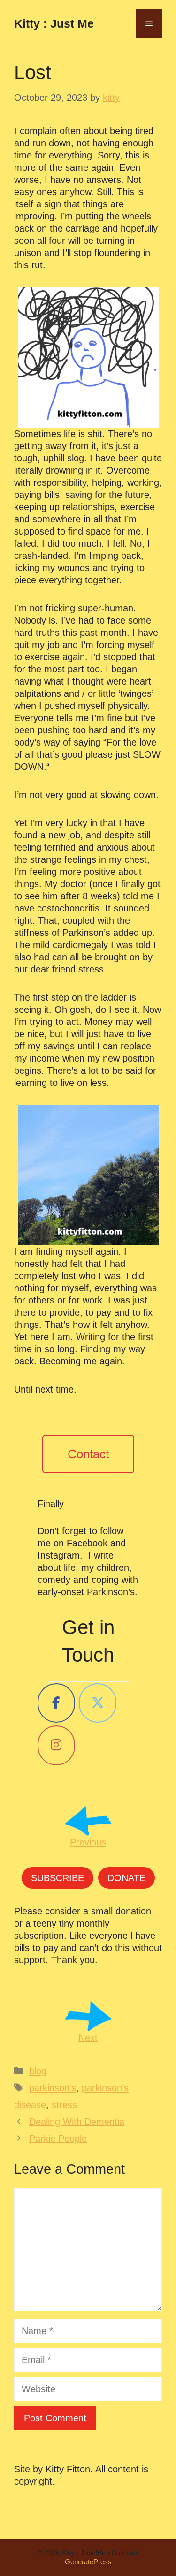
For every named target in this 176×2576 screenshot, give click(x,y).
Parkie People (58, 2139)
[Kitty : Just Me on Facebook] (56, 1703)
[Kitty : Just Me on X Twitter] (98, 1703)
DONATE (126, 1878)
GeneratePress (88, 2562)
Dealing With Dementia (77, 2122)
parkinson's (53, 2088)
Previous (88, 1842)
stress (64, 2105)
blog (38, 2071)
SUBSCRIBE (57, 1878)
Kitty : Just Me (54, 23)
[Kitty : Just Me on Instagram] (56, 1745)
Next (88, 2038)
